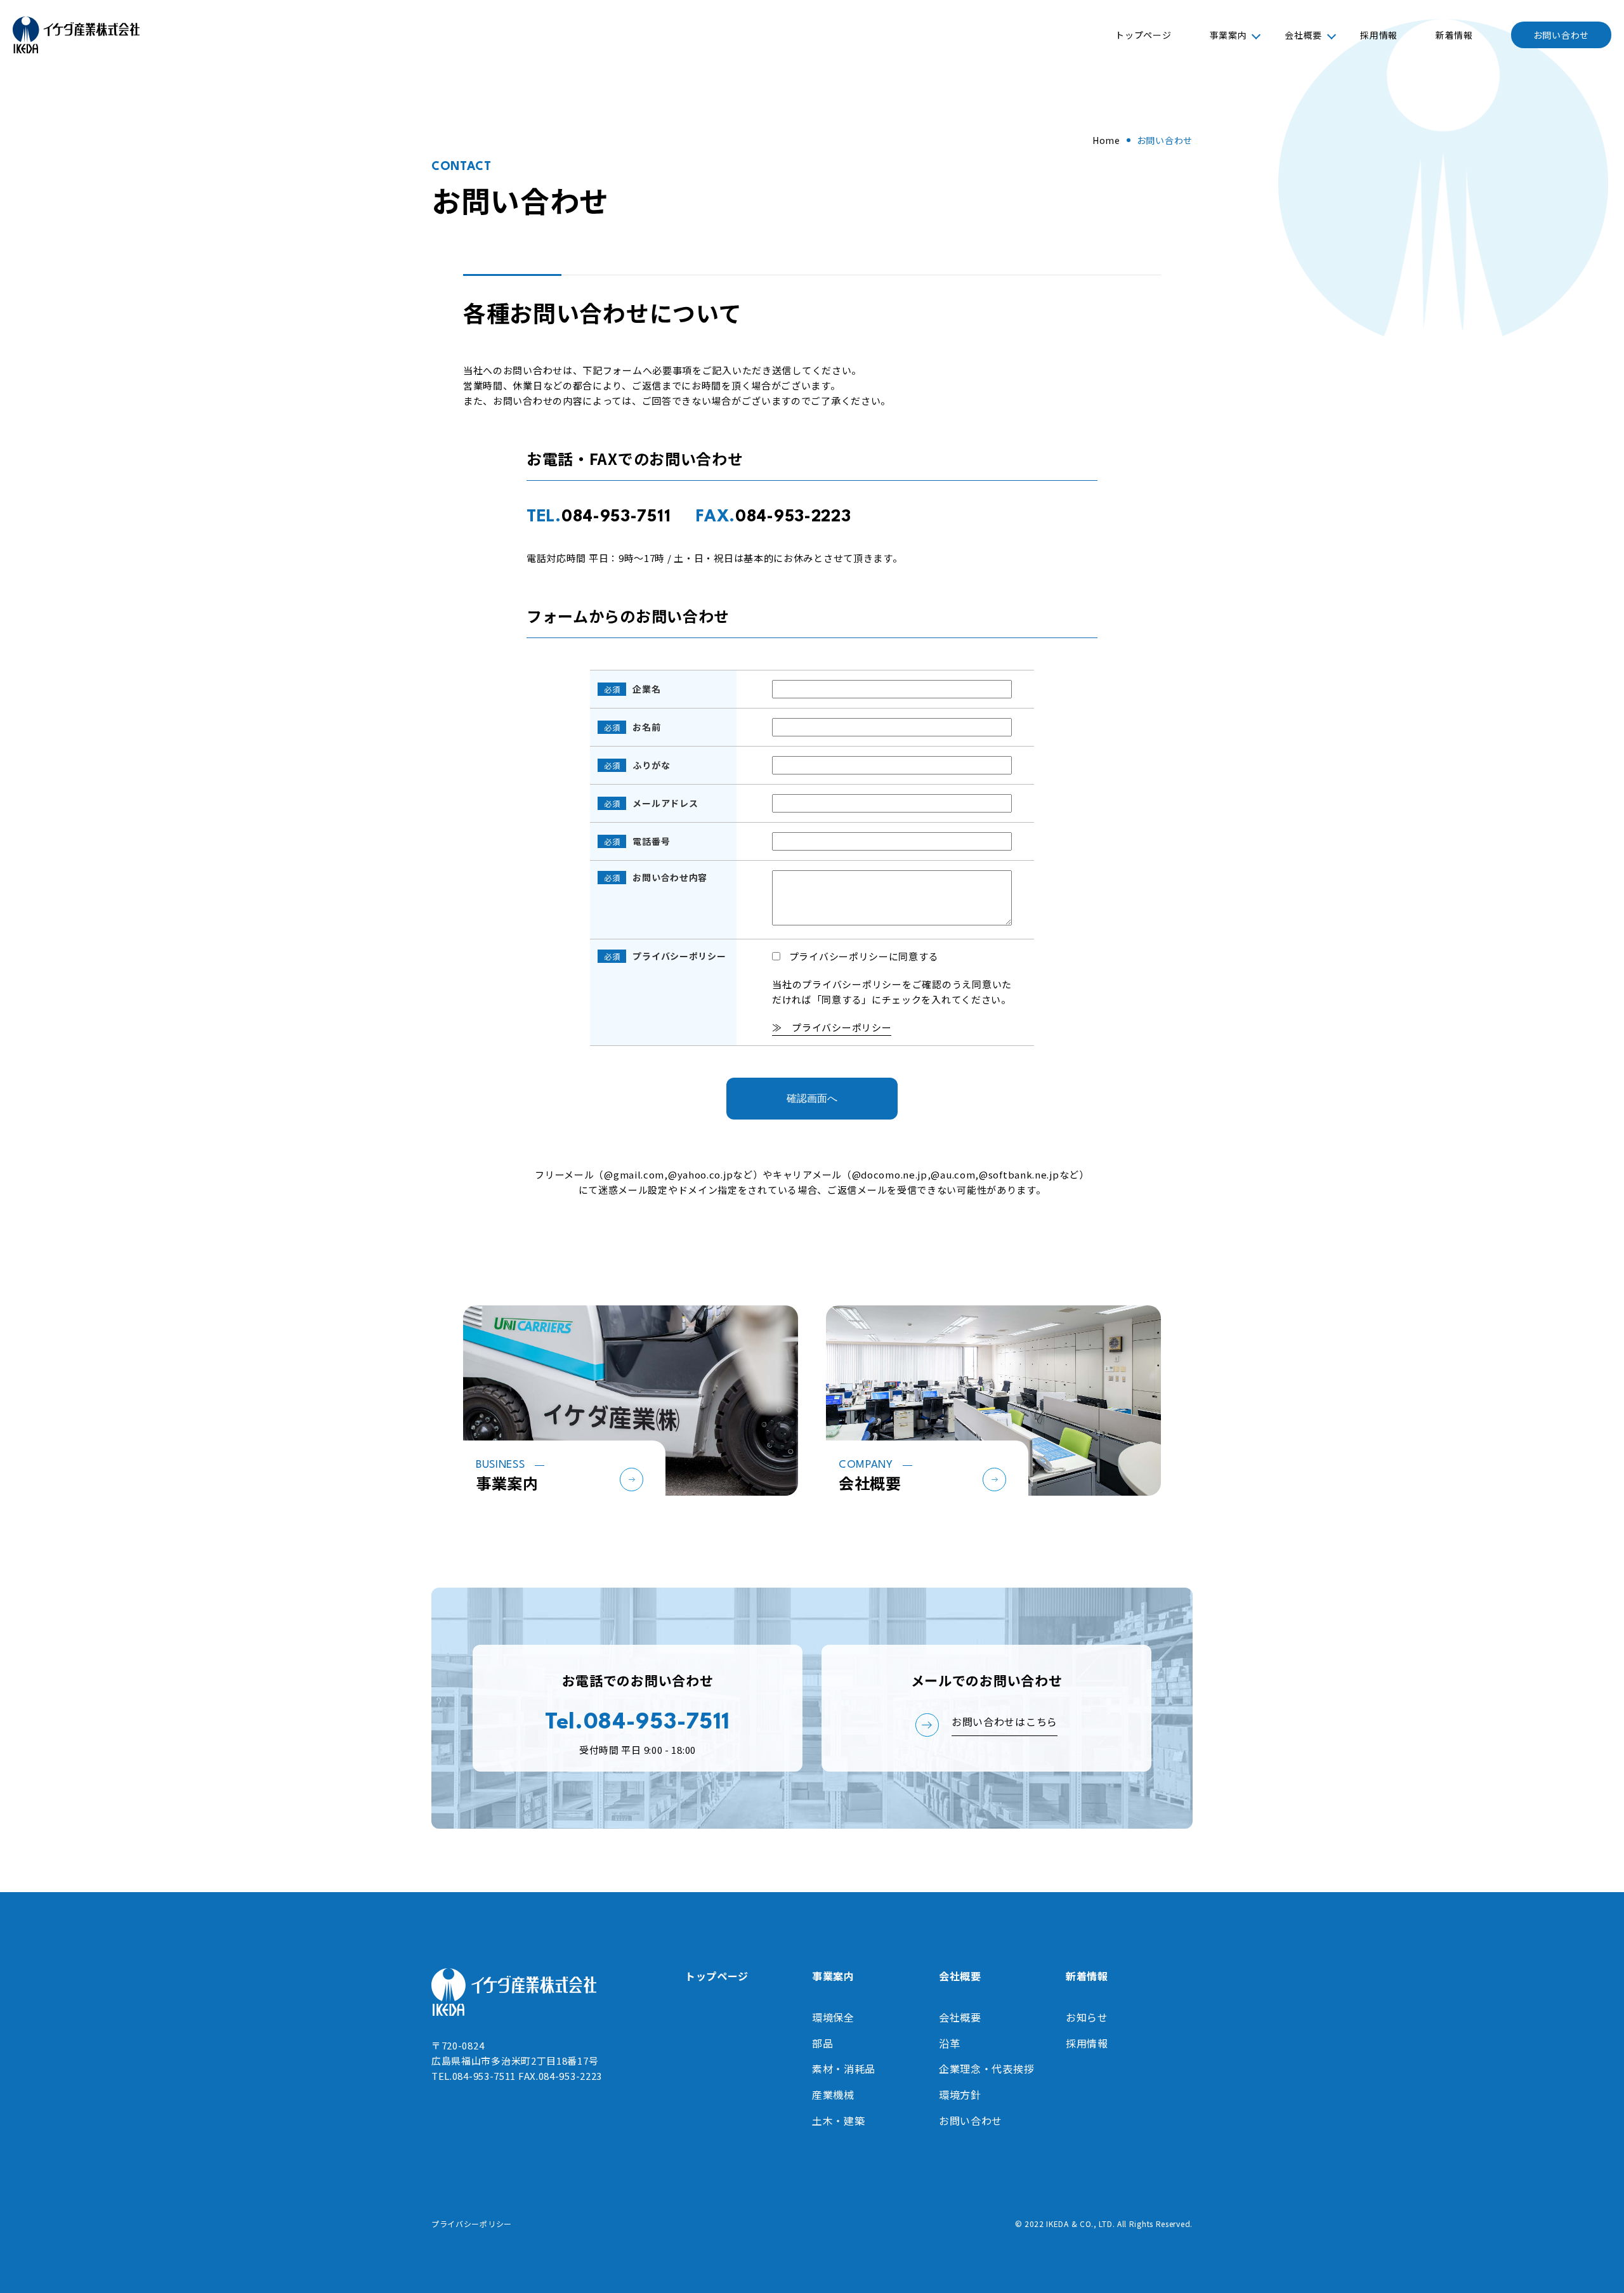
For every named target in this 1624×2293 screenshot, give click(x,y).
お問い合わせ (1561, 35)
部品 (822, 2043)
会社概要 (1303, 35)
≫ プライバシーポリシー (832, 1027)
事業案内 (1228, 35)
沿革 (949, 2043)
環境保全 (833, 2017)
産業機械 (833, 2094)
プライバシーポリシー (472, 2224)
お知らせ (1087, 2017)
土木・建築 (839, 2120)
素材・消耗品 (844, 2068)
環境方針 (960, 2094)
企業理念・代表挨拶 (986, 2068)
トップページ (1143, 35)
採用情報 (1379, 35)
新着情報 (1454, 35)
